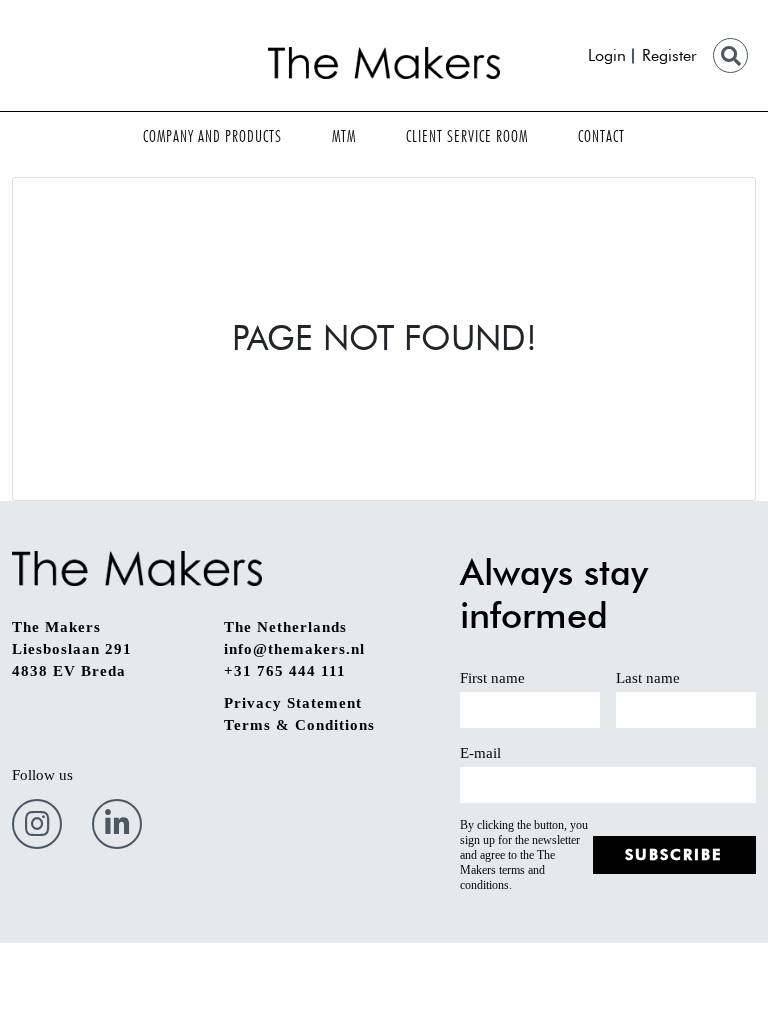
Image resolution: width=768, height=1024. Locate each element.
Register (669, 55)
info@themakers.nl (294, 649)
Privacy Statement (293, 703)
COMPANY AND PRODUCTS (212, 136)
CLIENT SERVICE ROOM (467, 136)
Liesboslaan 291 (72, 649)
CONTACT (601, 136)
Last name (648, 678)
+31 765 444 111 (285, 671)
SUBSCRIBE (674, 855)
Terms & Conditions (299, 725)
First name (492, 678)
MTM (344, 136)
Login (607, 55)
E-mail (480, 753)
